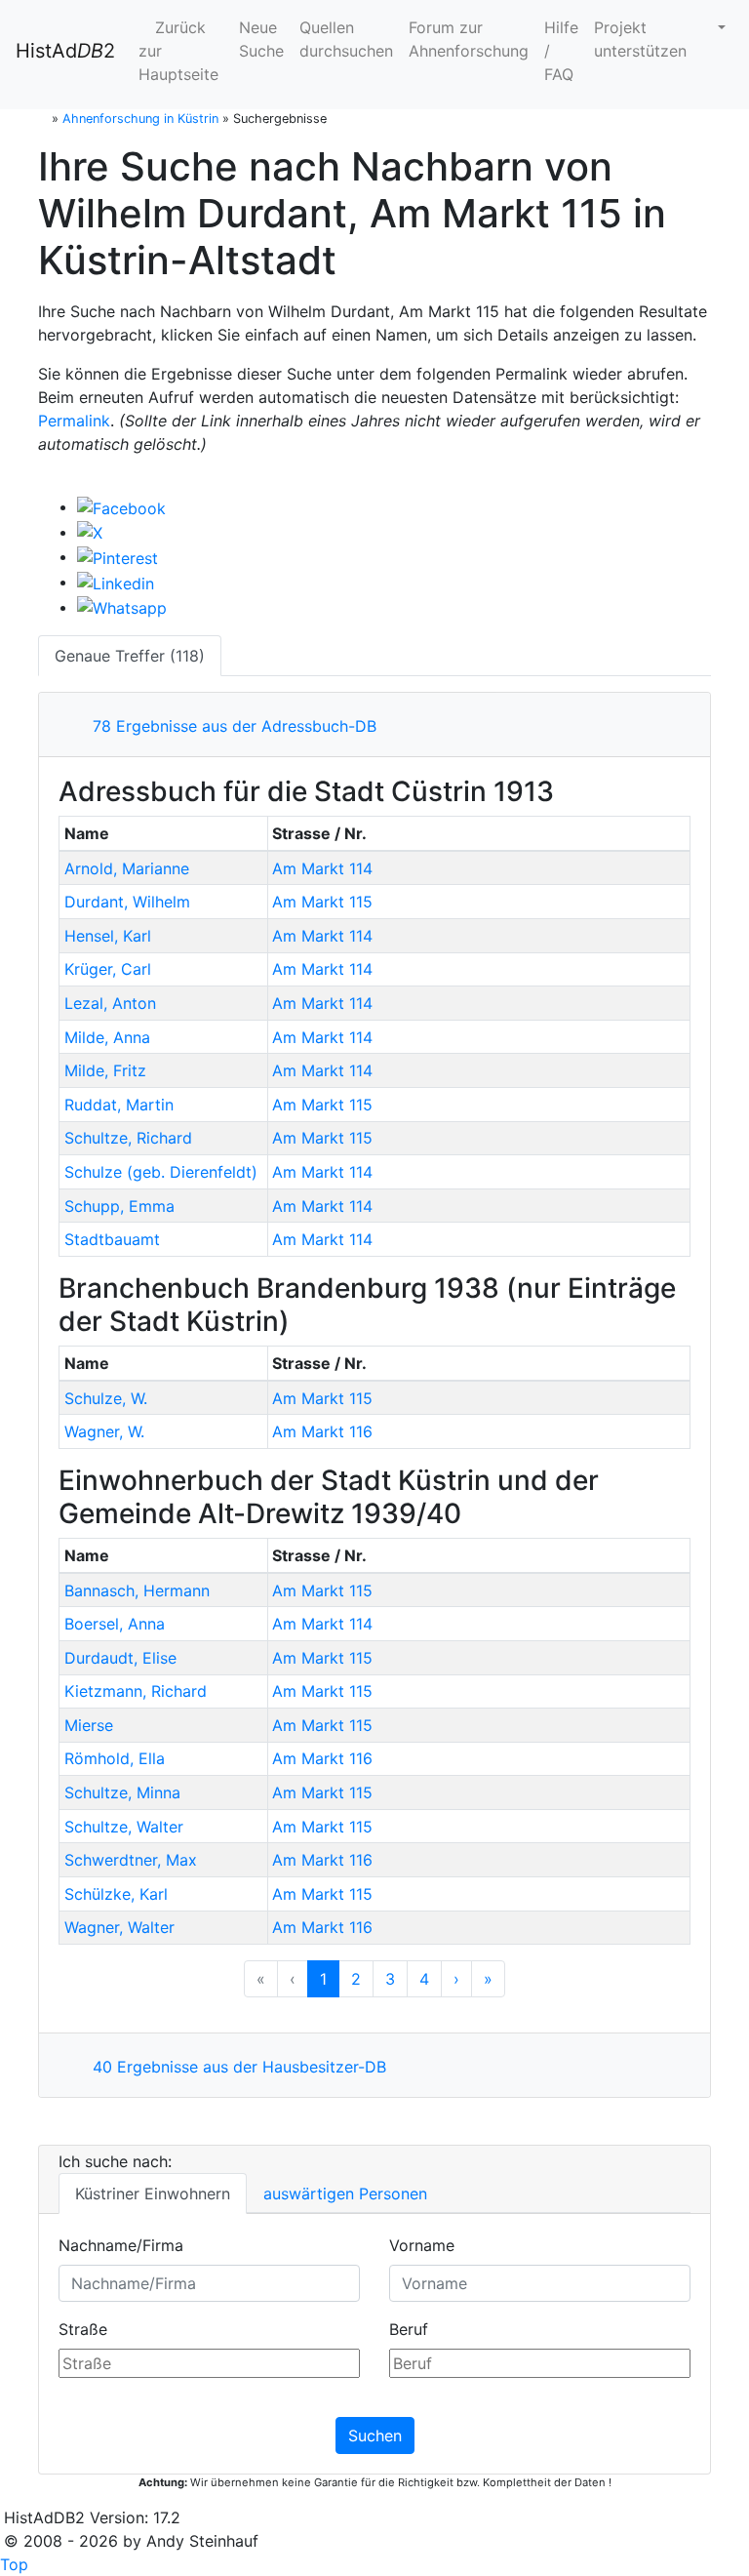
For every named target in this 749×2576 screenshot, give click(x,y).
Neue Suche (261, 39)
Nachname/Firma (121, 2245)
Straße (83, 2329)
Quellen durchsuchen (346, 39)
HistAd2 (65, 51)
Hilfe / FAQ (561, 51)
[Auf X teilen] (90, 532)
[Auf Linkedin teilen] (116, 582)
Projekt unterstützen (640, 39)
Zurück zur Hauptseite (178, 51)
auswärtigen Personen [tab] (345, 2194)
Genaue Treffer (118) (130, 656)
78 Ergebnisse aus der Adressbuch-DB (230, 726)
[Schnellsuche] (714, 27)
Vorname (422, 2245)
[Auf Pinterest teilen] (118, 556)
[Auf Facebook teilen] (121, 506)
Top (14, 2564)
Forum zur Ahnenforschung (469, 39)
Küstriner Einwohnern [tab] (153, 2194)
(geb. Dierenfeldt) (161, 1172)
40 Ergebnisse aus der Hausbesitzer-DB (235, 2067)
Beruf (409, 2329)
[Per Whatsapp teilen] (122, 607)
